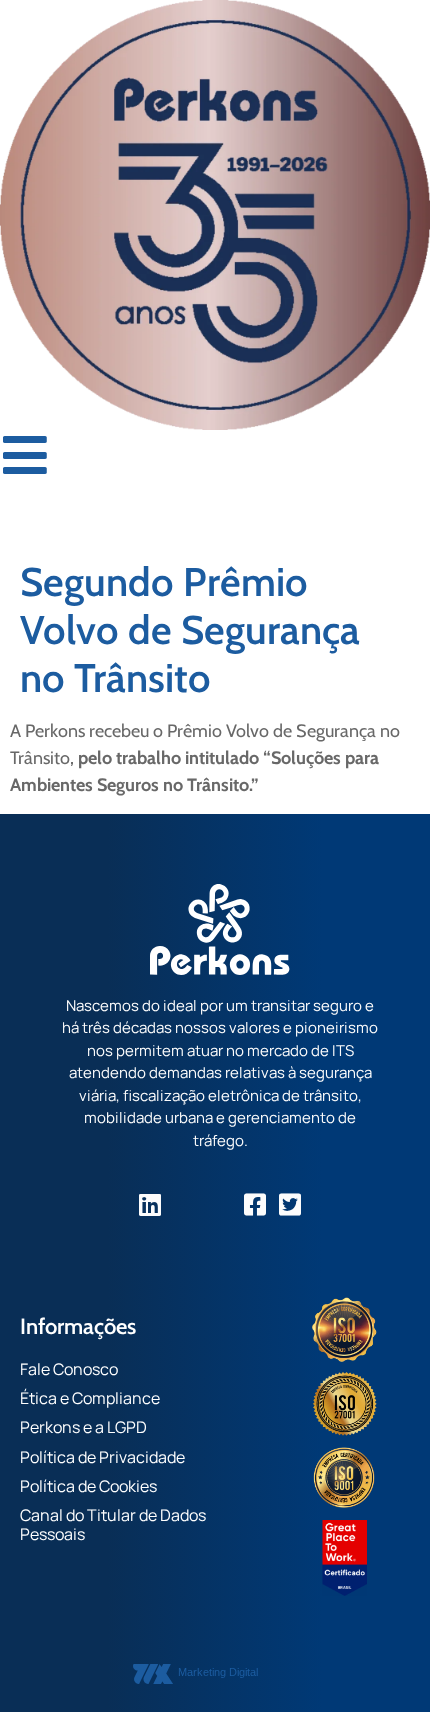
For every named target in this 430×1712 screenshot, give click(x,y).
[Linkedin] (150, 1204)
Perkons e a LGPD (83, 1427)
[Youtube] (220, 1204)
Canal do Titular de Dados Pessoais (113, 1524)
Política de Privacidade (102, 1457)
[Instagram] (185, 1204)
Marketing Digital (218, 1672)
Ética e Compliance (90, 1398)
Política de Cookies (88, 1486)
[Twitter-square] (290, 1204)
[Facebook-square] (255, 1204)
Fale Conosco (69, 1369)
